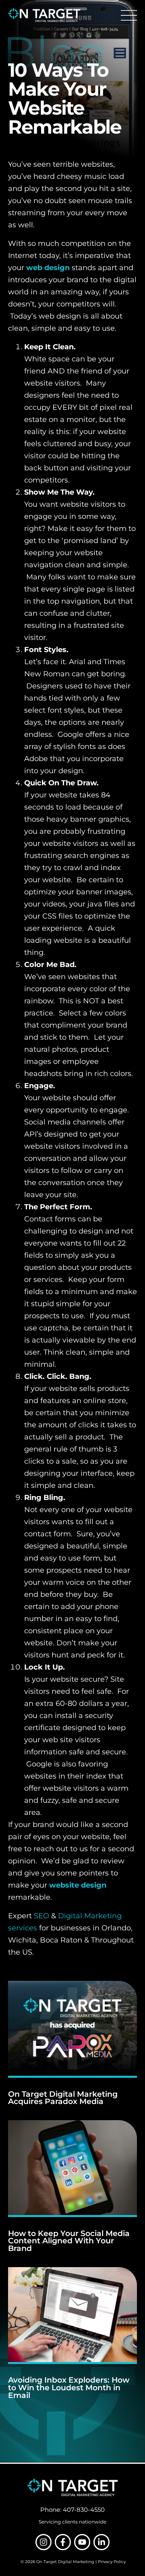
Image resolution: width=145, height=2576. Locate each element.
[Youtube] (82, 2542)
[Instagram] (43, 2542)
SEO (41, 1916)
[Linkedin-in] (101, 2542)
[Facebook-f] (63, 2542)
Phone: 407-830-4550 (72, 2510)
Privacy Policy (112, 2562)
